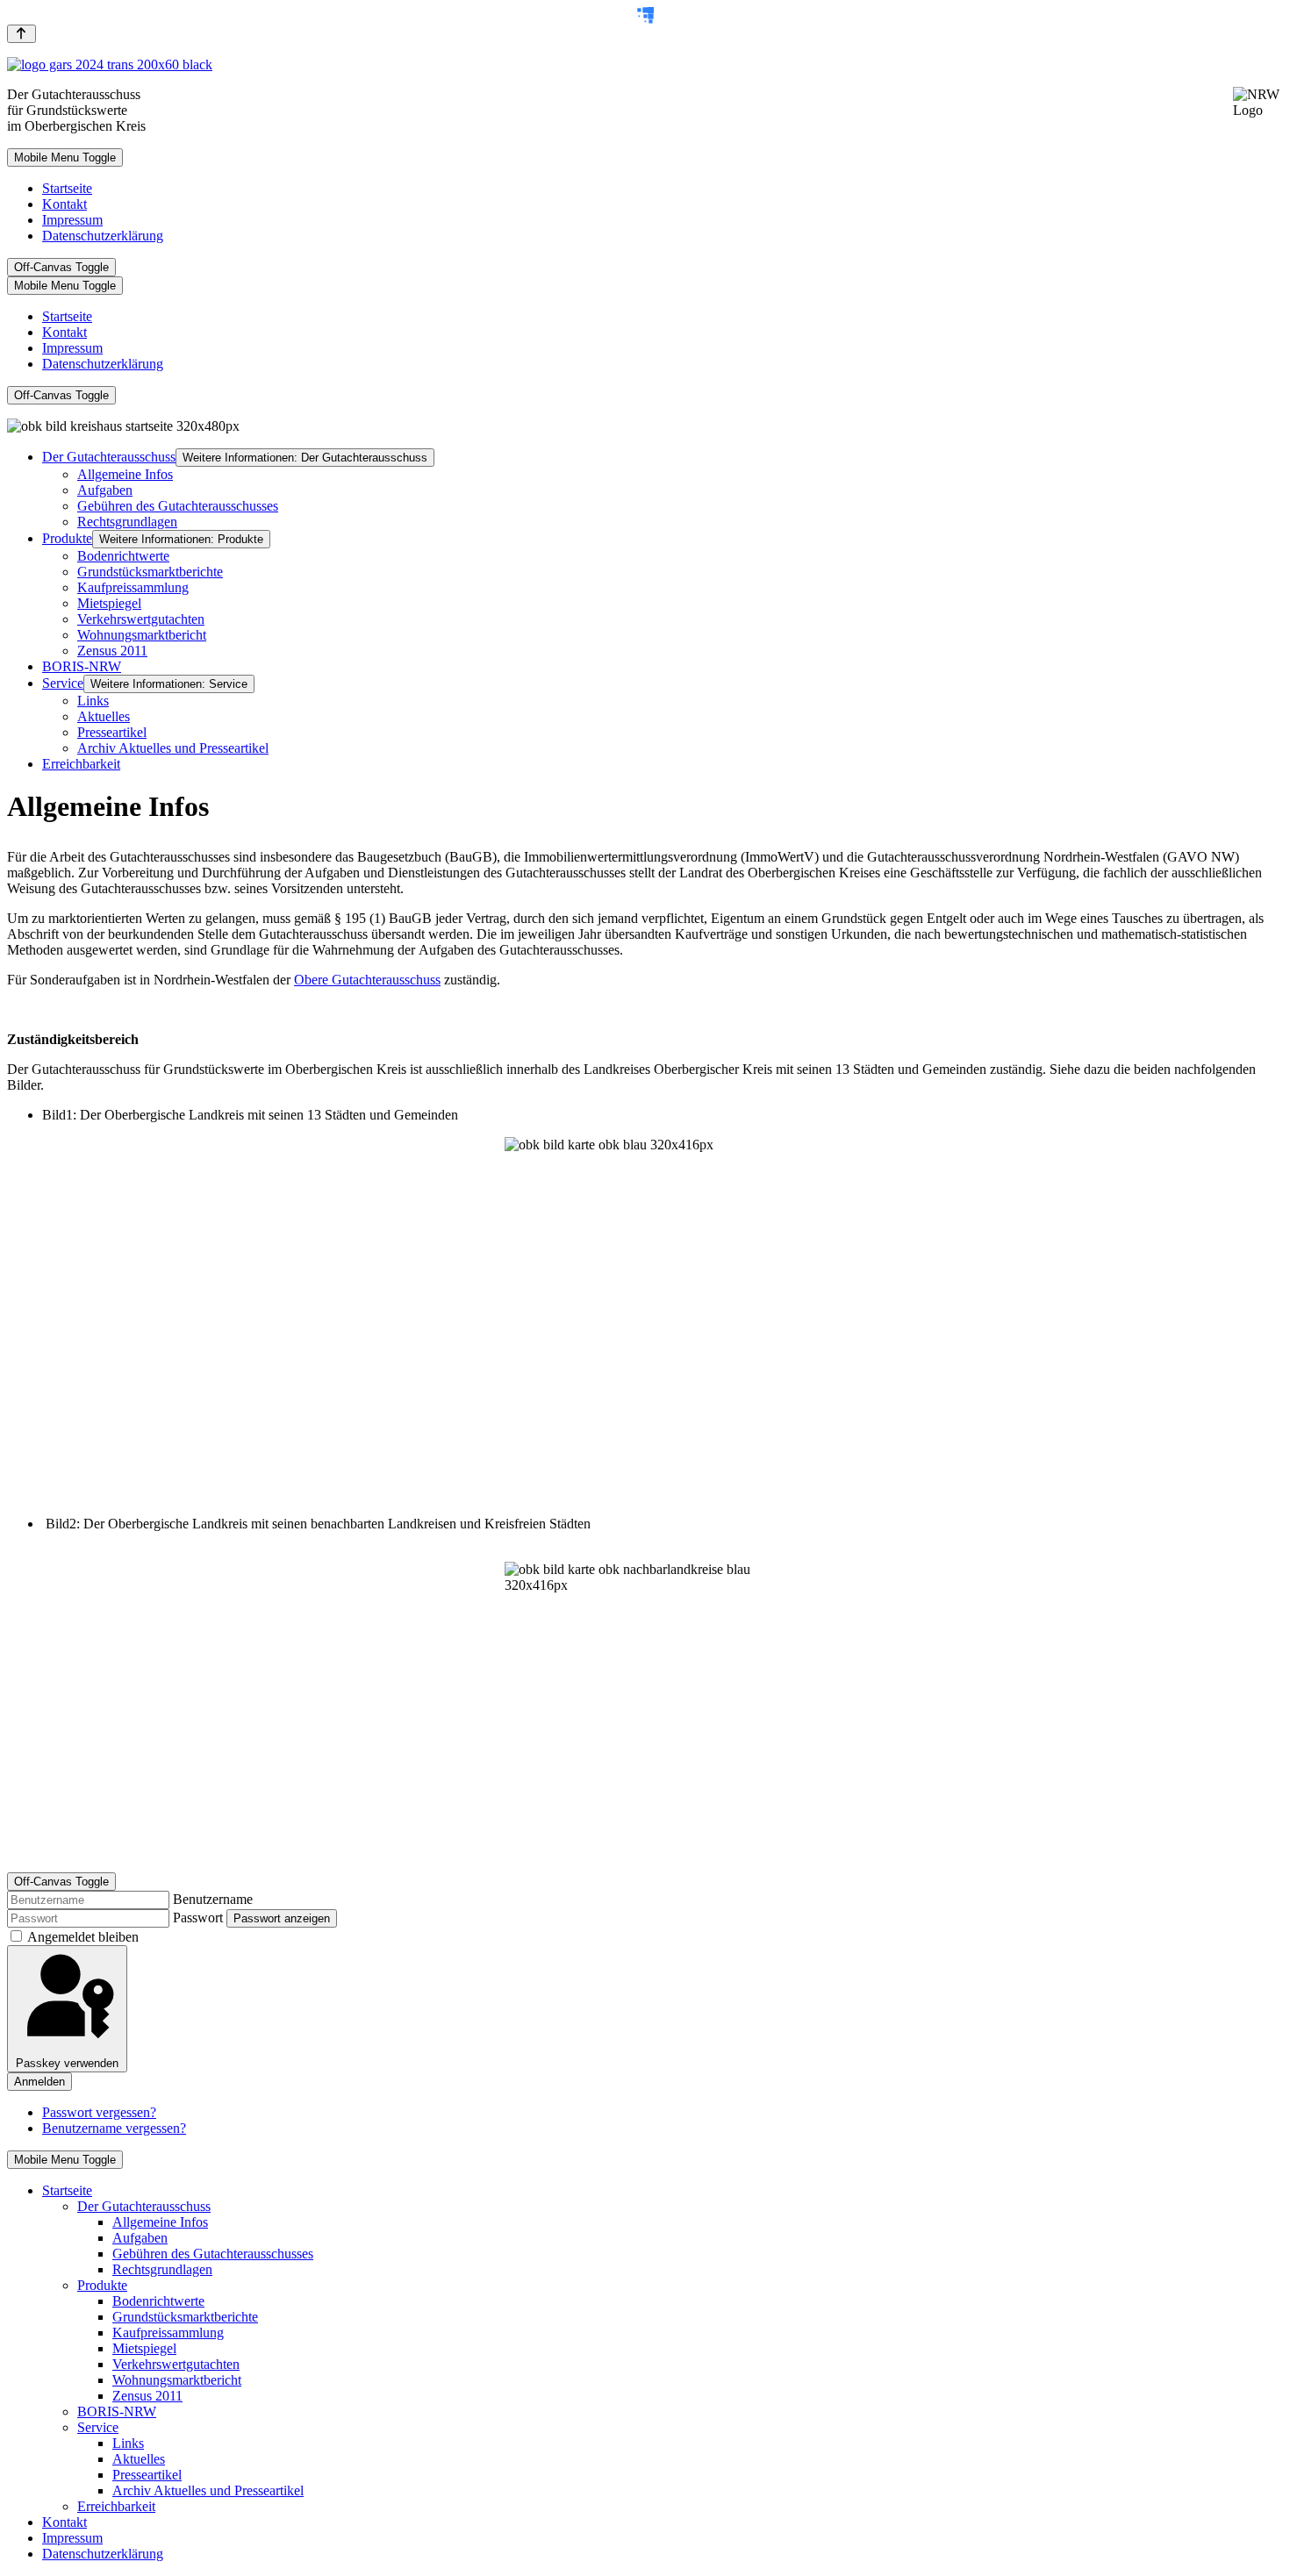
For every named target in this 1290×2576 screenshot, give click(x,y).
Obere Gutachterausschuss (367, 980)
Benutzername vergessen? (114, 2128)
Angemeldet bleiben (83, 1937)
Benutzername (213, 1899)
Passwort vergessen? (99, 2112)
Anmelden (39, 2082)
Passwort (198, 1918)
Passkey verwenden (67, 2063)
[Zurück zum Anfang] (21, 34)
